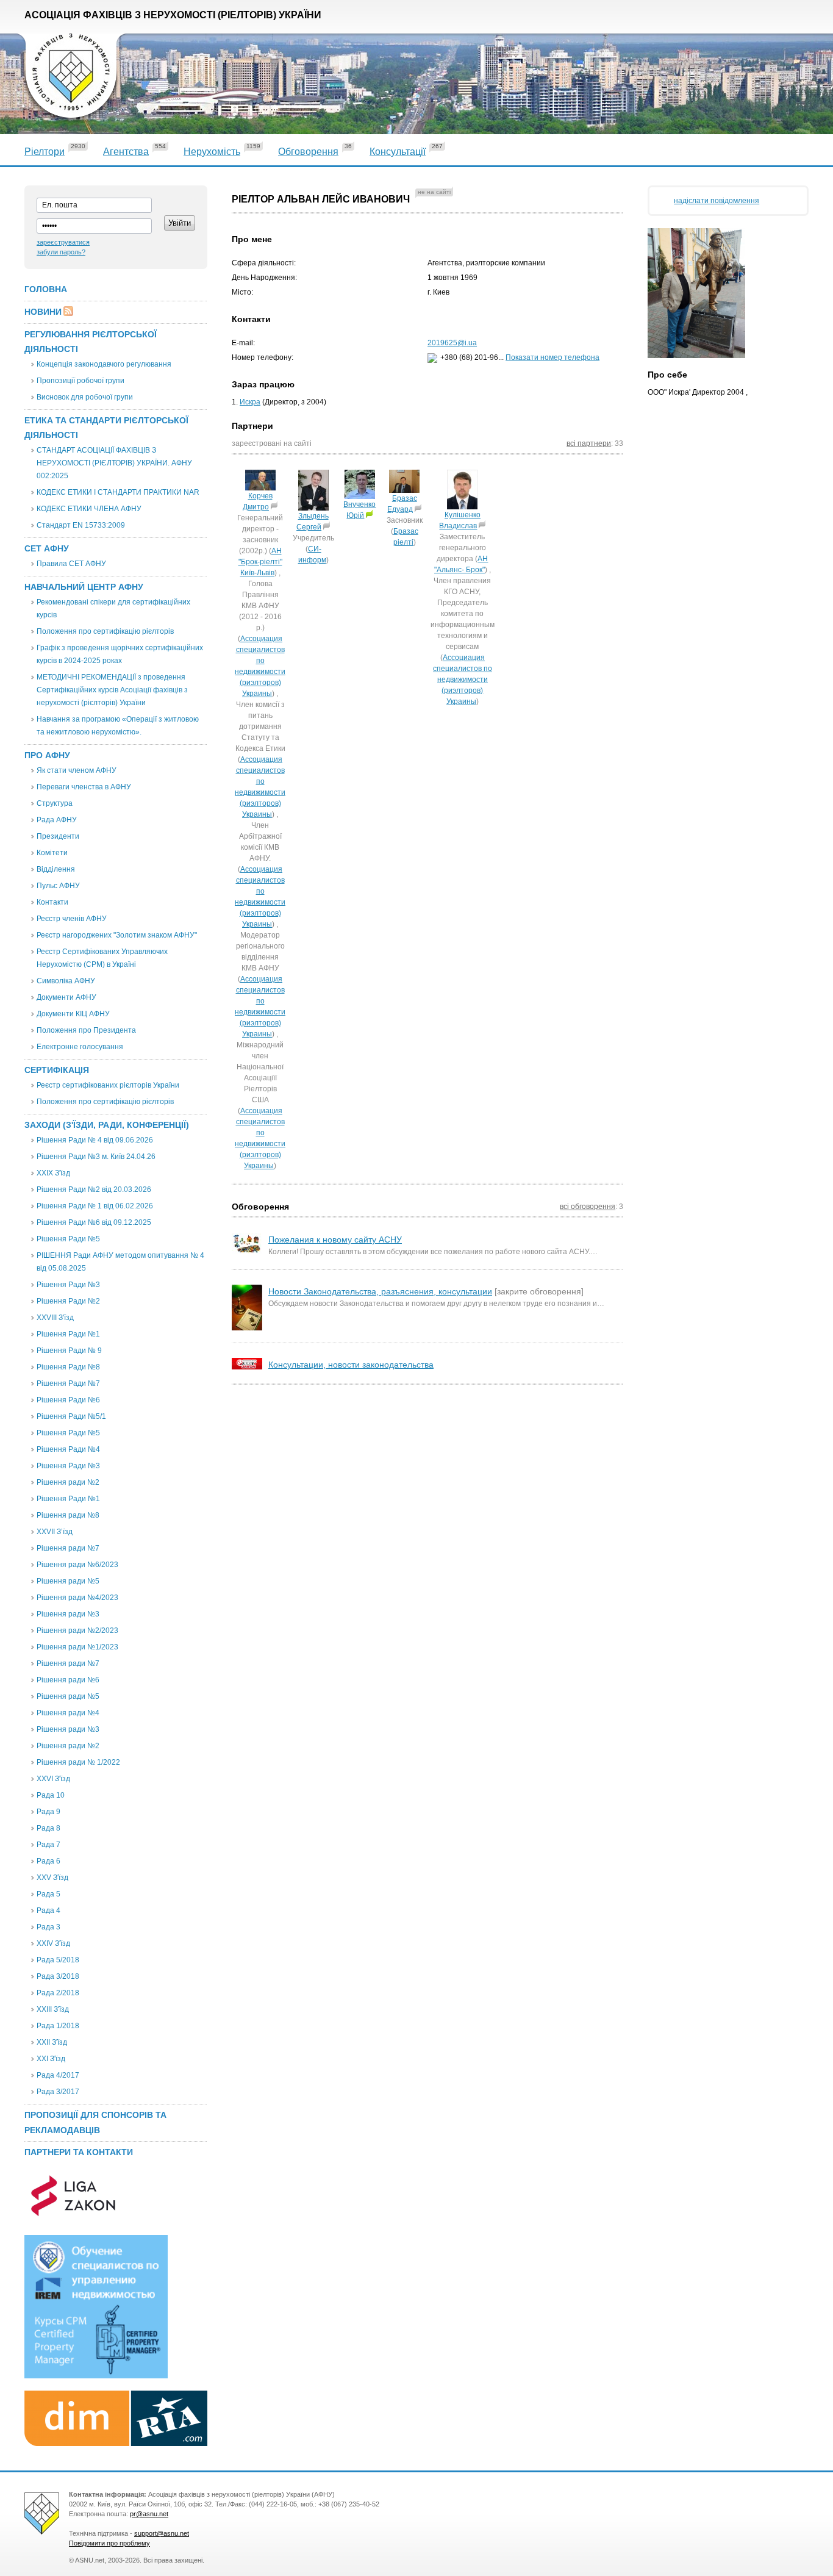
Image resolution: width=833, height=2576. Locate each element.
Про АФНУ (47, 755)
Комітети (52, 853)
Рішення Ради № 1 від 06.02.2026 (95, 1206)
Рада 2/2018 (58, 1993)
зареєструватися (63, 242)
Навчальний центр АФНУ (84, 587)
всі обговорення (588, 1207)
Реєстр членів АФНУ (72, 919)
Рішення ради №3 (68, 1614)
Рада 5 (48, 1894)
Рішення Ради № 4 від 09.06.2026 (95, 1140)
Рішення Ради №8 (68, 1367)
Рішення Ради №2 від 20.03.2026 (94, 1189)
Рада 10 (51, 1795)
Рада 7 (48, 1845)
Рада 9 (48, 1812)
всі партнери (589, 443)
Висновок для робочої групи (85, 397)
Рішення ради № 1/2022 (78, 1762)
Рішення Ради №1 (68, 1334)
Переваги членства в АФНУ (84, 787)
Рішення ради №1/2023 (77, 1647)
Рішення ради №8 (68, 1515)
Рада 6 (48, 1861)
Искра (250, 402)
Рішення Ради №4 (68, 1449)
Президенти (58, 836)
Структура (55, 803)
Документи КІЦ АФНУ (73, 1014)
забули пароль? (61, 252)
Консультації (398, 152)
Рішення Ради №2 (68, 1301)
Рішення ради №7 (68, 1548)
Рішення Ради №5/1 (71, 1416)
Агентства (126, 152)
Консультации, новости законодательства (351, 1365)
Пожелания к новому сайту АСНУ (335, 1240)
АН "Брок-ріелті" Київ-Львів (260, 562)
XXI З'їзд (51, 2059)
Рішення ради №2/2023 (77, 1631)
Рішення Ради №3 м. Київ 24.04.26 (96, 1157)
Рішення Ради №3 (68, 1285)
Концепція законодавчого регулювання (104, 364)
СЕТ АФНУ (47, 548)
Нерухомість (212, 152)
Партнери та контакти (79, 2152)
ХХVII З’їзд (55, 1532)
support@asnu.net (162, 2533)
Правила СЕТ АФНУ (71, 564)
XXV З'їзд (52, 1878)
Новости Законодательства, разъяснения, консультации (380, 1291)
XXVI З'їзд (53, 1779)
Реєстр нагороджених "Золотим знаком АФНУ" (117, 935)
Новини (43, 312)
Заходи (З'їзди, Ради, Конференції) (107, 1125)
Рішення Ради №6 (68, 1400)
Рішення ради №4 (68, 1713)
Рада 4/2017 (58, 2075)
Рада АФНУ (57, 820)
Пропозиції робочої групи (80, 381)
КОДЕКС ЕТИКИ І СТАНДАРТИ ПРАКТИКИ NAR (118, 492)
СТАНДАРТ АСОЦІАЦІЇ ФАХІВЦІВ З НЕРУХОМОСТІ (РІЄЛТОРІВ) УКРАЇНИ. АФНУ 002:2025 (114, 463)
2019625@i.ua (452, 343)
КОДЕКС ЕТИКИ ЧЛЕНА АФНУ (89, 509)
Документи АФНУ (66, 997)
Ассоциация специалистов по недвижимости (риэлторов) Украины (463, 680)
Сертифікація (57, 1070)
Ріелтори (45, 152)
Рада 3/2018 (58, 1976)
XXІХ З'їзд (53, 1173)
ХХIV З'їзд (53, 1943)
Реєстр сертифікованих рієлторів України (108, 1085)
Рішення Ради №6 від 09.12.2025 (94, 1222)
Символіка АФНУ (66, 981)
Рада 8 (48, 1828)
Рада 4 (48, 1910)
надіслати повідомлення (717, 201)
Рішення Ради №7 (68, 1383)
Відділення (56, 869)
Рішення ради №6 (68, 1680)
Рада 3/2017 (58, 2092)
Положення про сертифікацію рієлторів (105, 631)
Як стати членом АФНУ (77, 770)
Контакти (52, 902)
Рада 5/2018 (58, 1960)
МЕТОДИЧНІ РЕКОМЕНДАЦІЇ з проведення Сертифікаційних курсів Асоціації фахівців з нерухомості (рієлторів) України (112, 690)
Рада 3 (48, 1927)
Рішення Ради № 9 (69, 1351)
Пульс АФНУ (58, 886)
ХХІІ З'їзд (52, 2042)
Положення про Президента (86, 1030)
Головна (46, 289)
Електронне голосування (80, 1047)
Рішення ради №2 (68, 1482)
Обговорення (308, 152)
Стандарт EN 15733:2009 (81, 525)
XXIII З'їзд (53, 2009)
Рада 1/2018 (58, 2026)
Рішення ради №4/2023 (77, 1598)
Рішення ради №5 (68, 1581)
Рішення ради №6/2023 (77, 1565)
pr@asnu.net (149, 2514)
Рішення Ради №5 (68, 1239)
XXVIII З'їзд (55, 1318)
